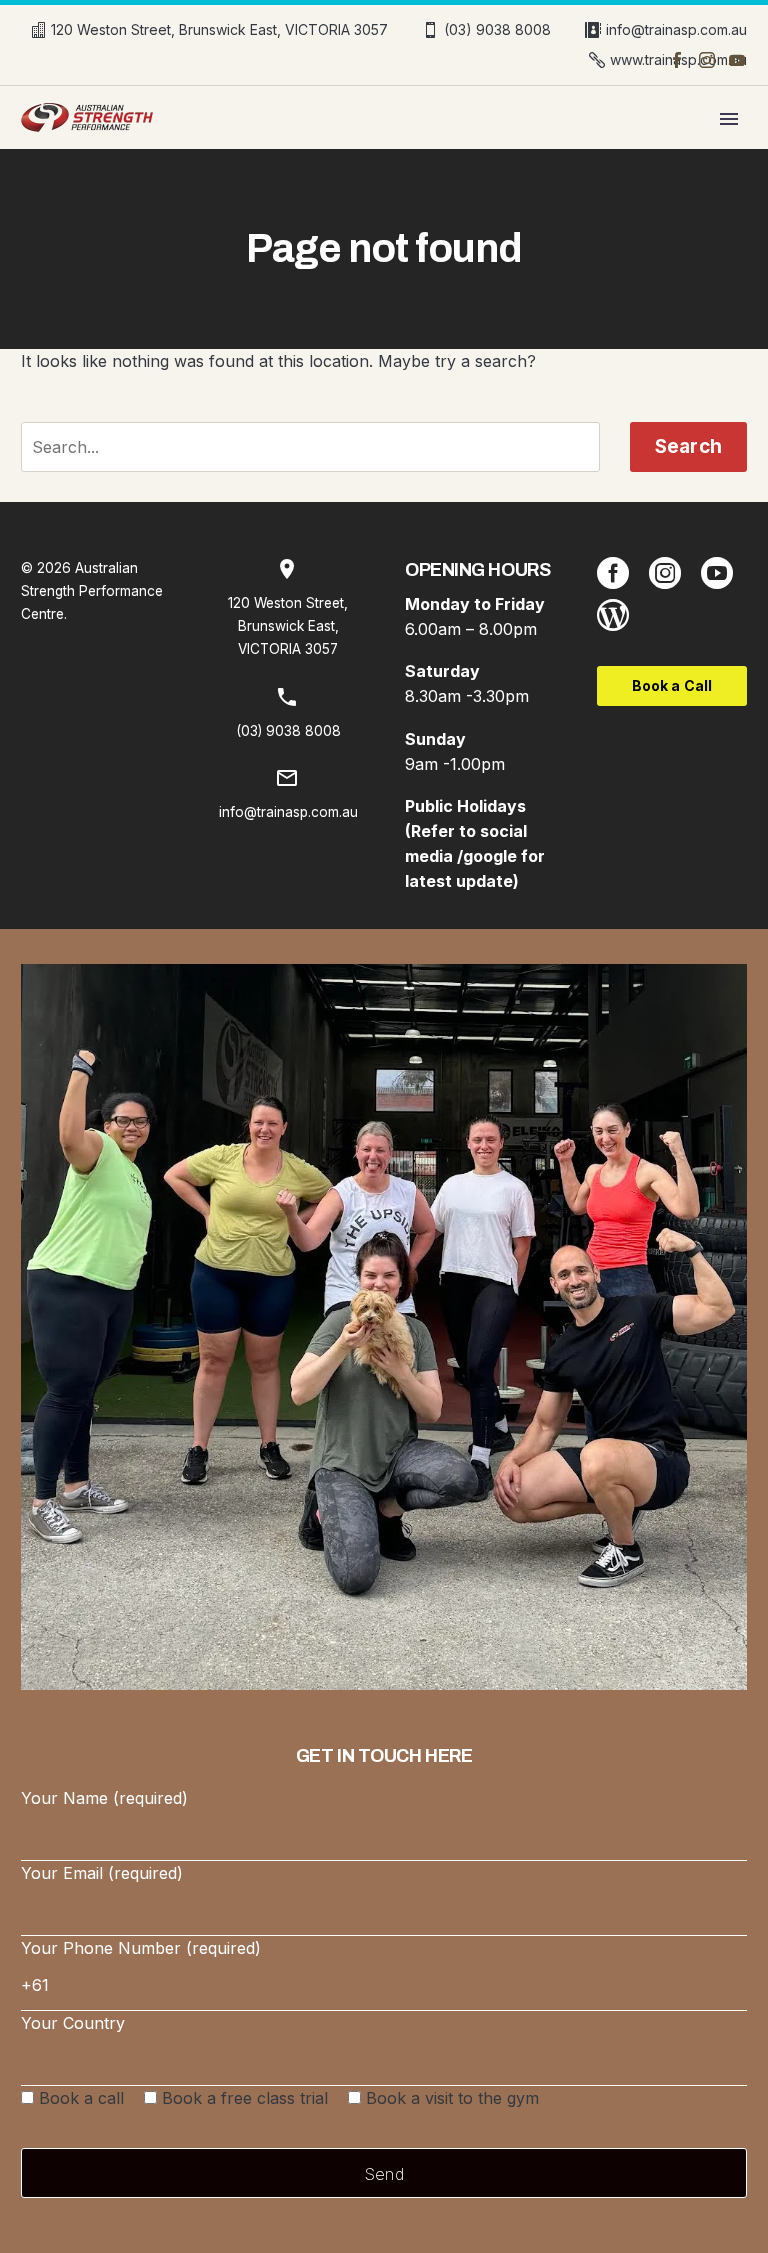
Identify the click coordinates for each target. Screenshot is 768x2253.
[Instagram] (707, 60)
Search (688, 446)
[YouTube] (737, 60)
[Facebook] (677, 60)
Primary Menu (729, 119)
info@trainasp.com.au (676, 29)
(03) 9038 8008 (497, 29)
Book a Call (672, 685)
